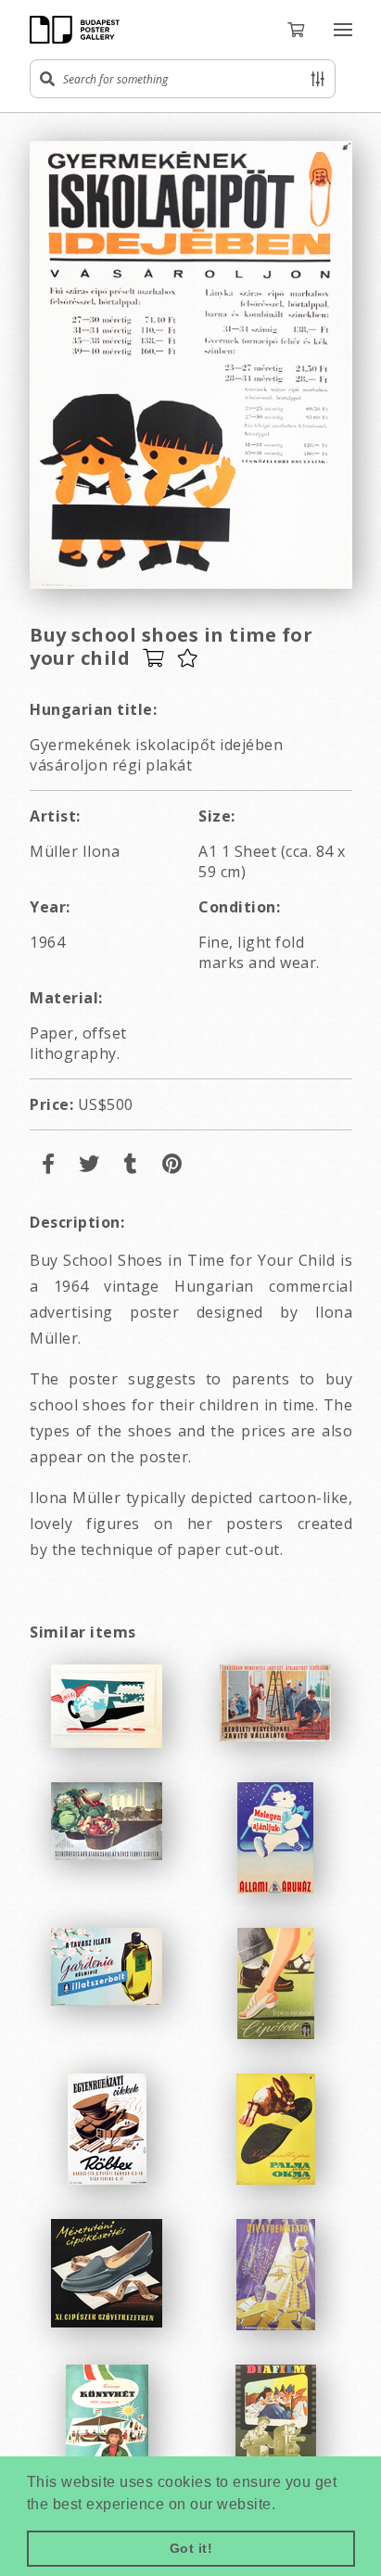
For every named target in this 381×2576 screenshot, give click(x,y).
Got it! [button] (191, 2548)
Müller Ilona (75, 851)
